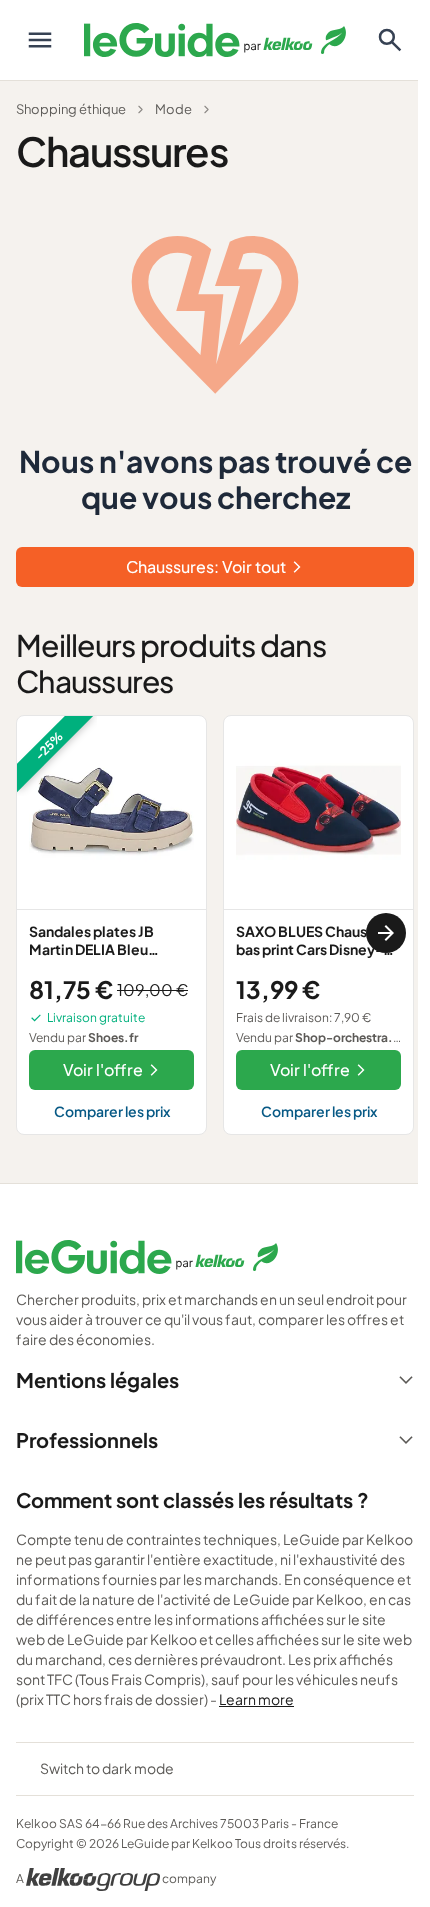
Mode (173, 109)
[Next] (386, 933)
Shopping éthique (71, 109)
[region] (215, 933)
